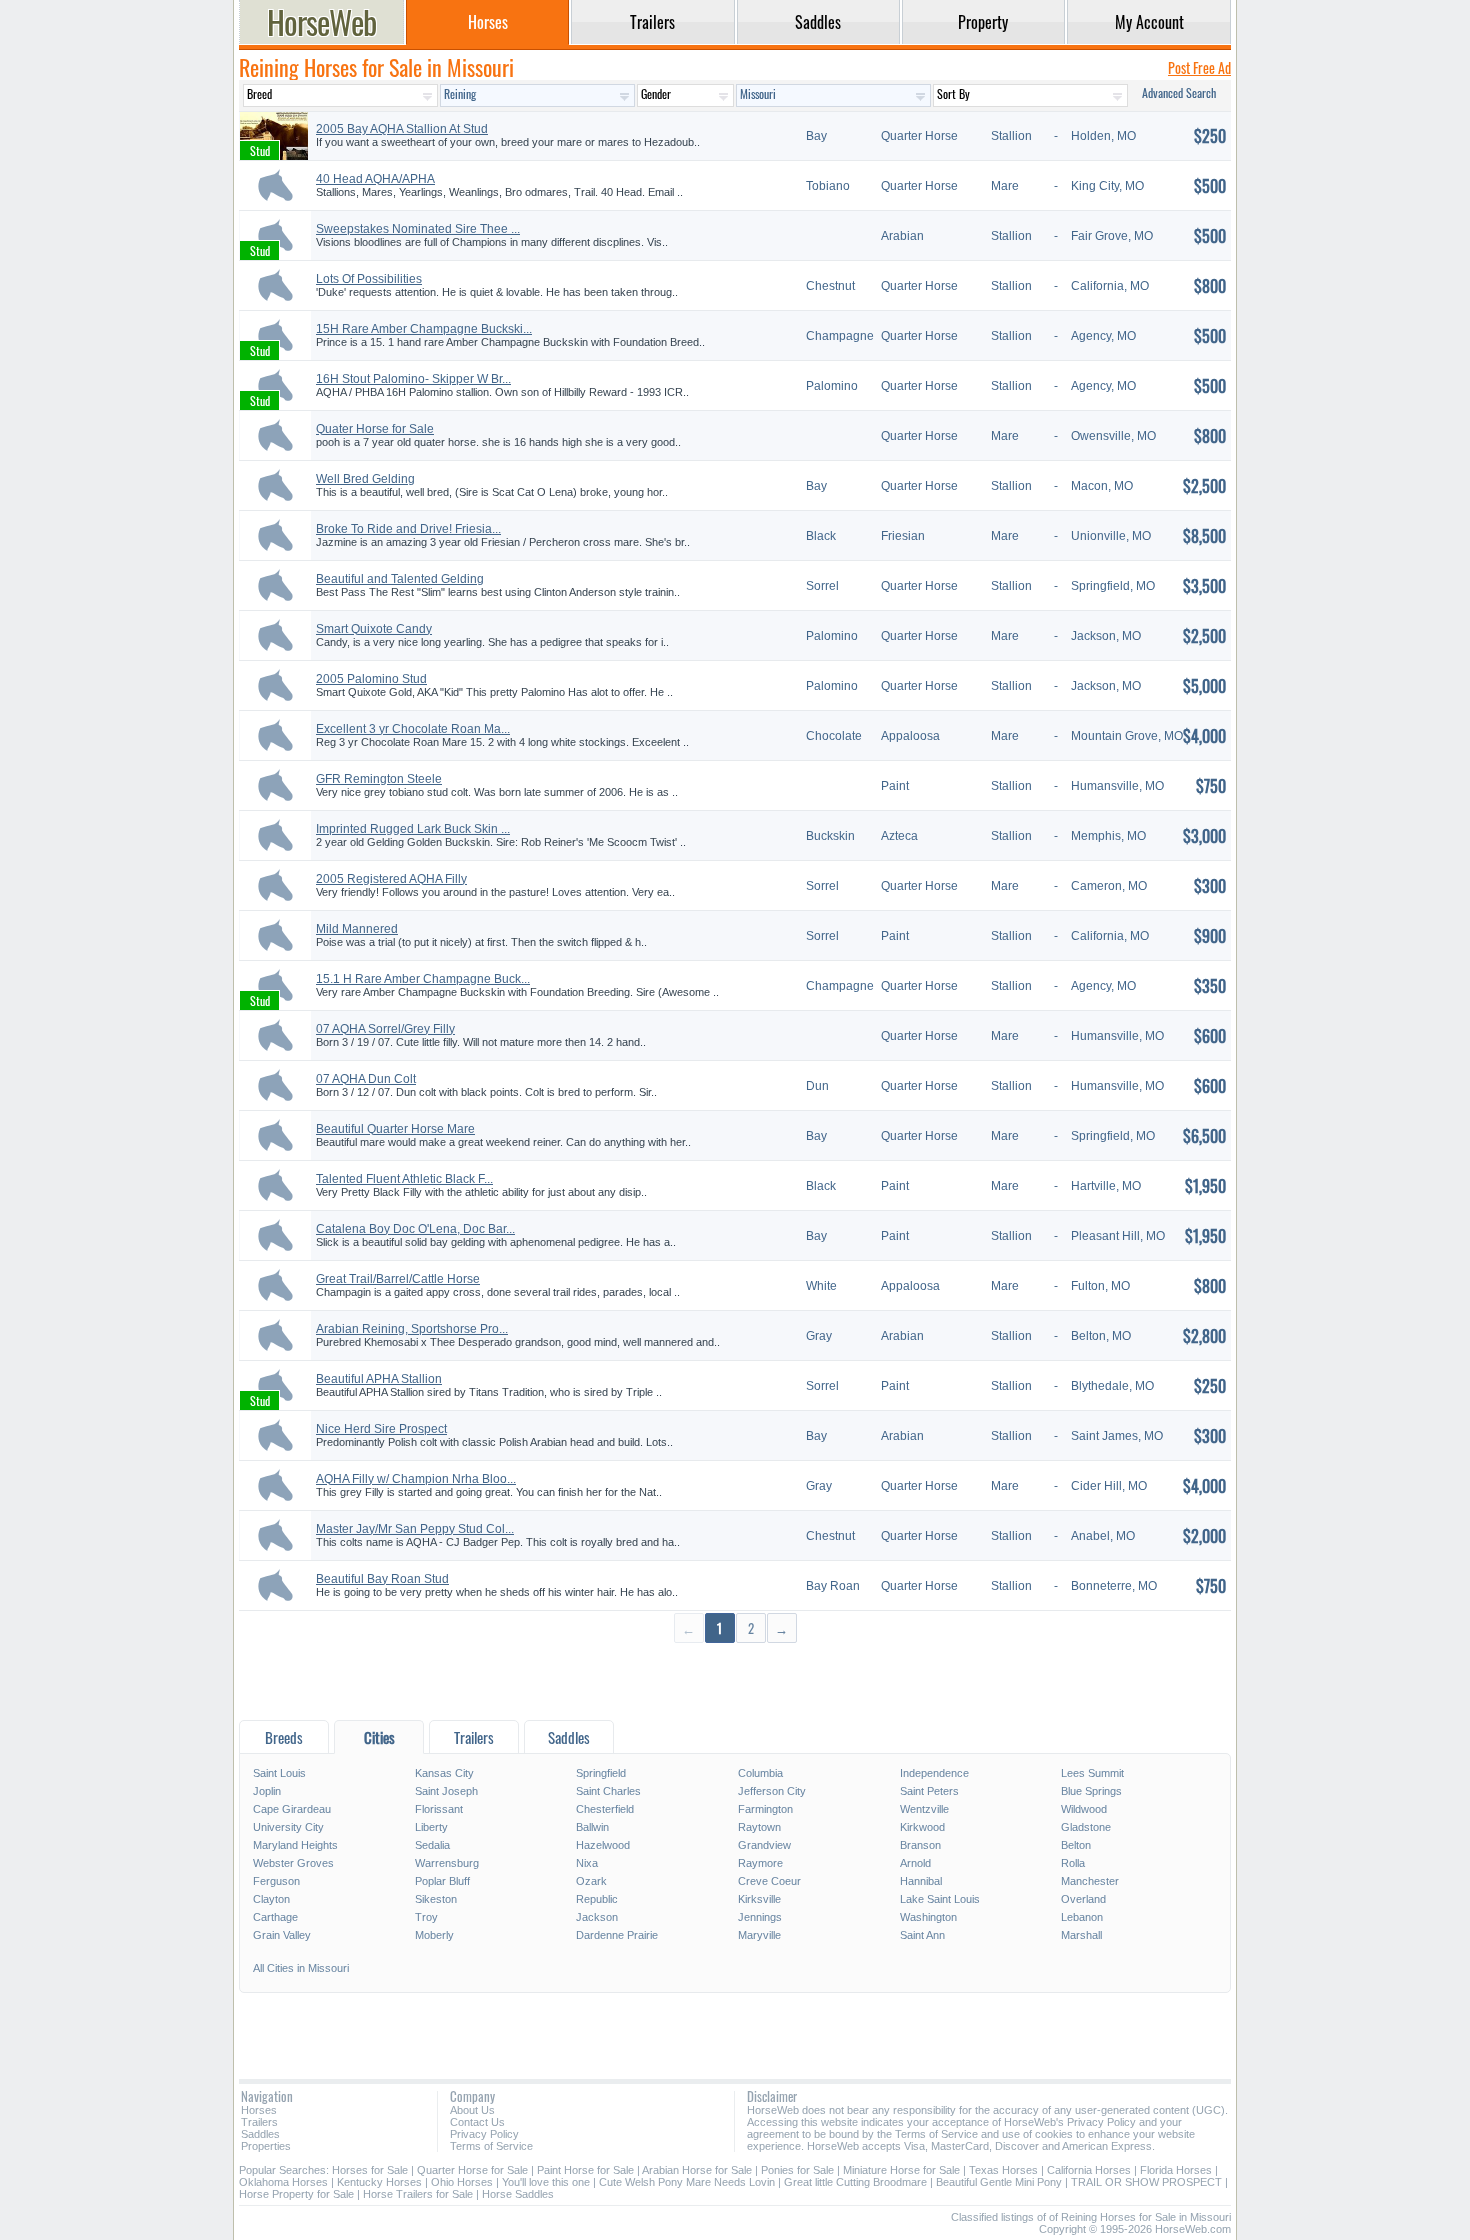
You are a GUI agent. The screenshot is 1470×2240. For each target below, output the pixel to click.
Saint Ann (922, 1935)
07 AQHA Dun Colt (366, 1079)
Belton (1076, 1845)
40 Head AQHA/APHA (375, 179)
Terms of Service (491, 2146)
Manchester (1090, 1881)
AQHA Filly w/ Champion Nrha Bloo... (416, 1479)
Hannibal (921, 1881)
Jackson (597, 1917)
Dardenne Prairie (617, 1935)
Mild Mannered (357, 929)
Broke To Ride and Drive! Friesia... (408, 529)
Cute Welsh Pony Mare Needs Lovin (687, 2182)
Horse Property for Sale (296, 2194)
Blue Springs (1091, 1791)
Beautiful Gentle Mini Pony (999, 2182)
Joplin (267, 1791)
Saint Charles (608, 1791)
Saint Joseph (446, 1791)
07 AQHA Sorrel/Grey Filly (385, 1029)
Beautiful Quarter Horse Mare (395, 1129)
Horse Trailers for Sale (418, 2194)
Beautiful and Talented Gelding (400, 579)
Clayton (271, 1899)
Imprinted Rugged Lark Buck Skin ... (413, 829)
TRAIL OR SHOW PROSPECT (1146, 2182)
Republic (597, 1899)
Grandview (764, 1845)
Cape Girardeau (292, 1809)
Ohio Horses (462, 2182)
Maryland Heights (295, 1845)
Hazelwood (603, 1845)
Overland (1083, 1899)
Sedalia (432, 1845)
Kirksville (759, 1899)
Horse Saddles (518, 2194)
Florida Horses (1176, 2170)
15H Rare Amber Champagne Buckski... (424, 329)
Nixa (587, 1863)
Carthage (275, 1917)
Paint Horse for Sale (585, 2170)
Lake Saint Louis (940, 1899)
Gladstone (1086, 1827)
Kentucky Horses (379, 2182)
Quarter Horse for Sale (472, 2170)
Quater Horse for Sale (375, 429)
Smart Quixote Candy (374, 629)
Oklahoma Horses (283, 2182)
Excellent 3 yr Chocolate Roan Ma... (413, 729)
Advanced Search (1179, 92)
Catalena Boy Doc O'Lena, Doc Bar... (415, 1229)
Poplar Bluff (442, 1881)
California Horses (1089, 2170)
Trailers (259, 2122)
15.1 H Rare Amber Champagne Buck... (423, 979)
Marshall (1081, 1935)
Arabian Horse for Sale (697, 2170)
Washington (928, 1917)
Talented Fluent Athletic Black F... (404, 1179)
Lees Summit (1092, 1773)
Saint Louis (279, 1773)
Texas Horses (1003, 2170)
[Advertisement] (735, 1680)
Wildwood (1084, 1809)
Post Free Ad (1199, 67)
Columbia (760, 1773)
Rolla (1073, 1863)
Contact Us (477, 2122)
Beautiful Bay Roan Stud (382, 1579)
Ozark (591, 1881)
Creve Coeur (769, 1881)
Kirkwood (922, 1827)
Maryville (759, 1935)
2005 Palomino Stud (371, 679)
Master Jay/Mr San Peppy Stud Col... (415, 1529)
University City (288, 1827)
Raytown (759, 1827)
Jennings (760, 1917)
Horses (259, 2110)
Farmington (765, 1809)
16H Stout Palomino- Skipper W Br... (413, 379)
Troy (426, 1917)
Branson (920, 1845)
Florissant (439, 1809)
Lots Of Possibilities (369, 279)
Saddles (260, 2134)
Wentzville (924, 1809)
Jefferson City (772, 1791)
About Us (472, 2110)
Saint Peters (929, 1791)
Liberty (431, 1827)
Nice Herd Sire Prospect (381, 1429)
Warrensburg (447, 1863)
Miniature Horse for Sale (901, 2170)
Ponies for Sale (797, 2170)
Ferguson (276, 1881)
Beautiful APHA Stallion (379, 1379)
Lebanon (1082, 1917)
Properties (266, 2146)
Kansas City (444, 1773)
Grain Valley (282, 1935)
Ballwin (592, 1827)
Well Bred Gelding (365, 479)
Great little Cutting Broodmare (855, 2182)
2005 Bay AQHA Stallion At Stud (402, 129)
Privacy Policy (484, 2134)
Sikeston (436, 1899)
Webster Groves (293, 1863)
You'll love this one (546, 2182)
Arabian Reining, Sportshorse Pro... (412, 1329)
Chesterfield (605, 1809)
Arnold (915, 1863)
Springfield (601, 1773)
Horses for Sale (370, 2170)
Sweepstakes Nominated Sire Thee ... (418, 229)
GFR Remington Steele (379, 779)
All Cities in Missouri (301, 1968)
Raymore (760, 1863)
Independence (934, 1773)
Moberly (434, 1935)
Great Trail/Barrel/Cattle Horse (398, 1279)
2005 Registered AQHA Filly (391, 879)
